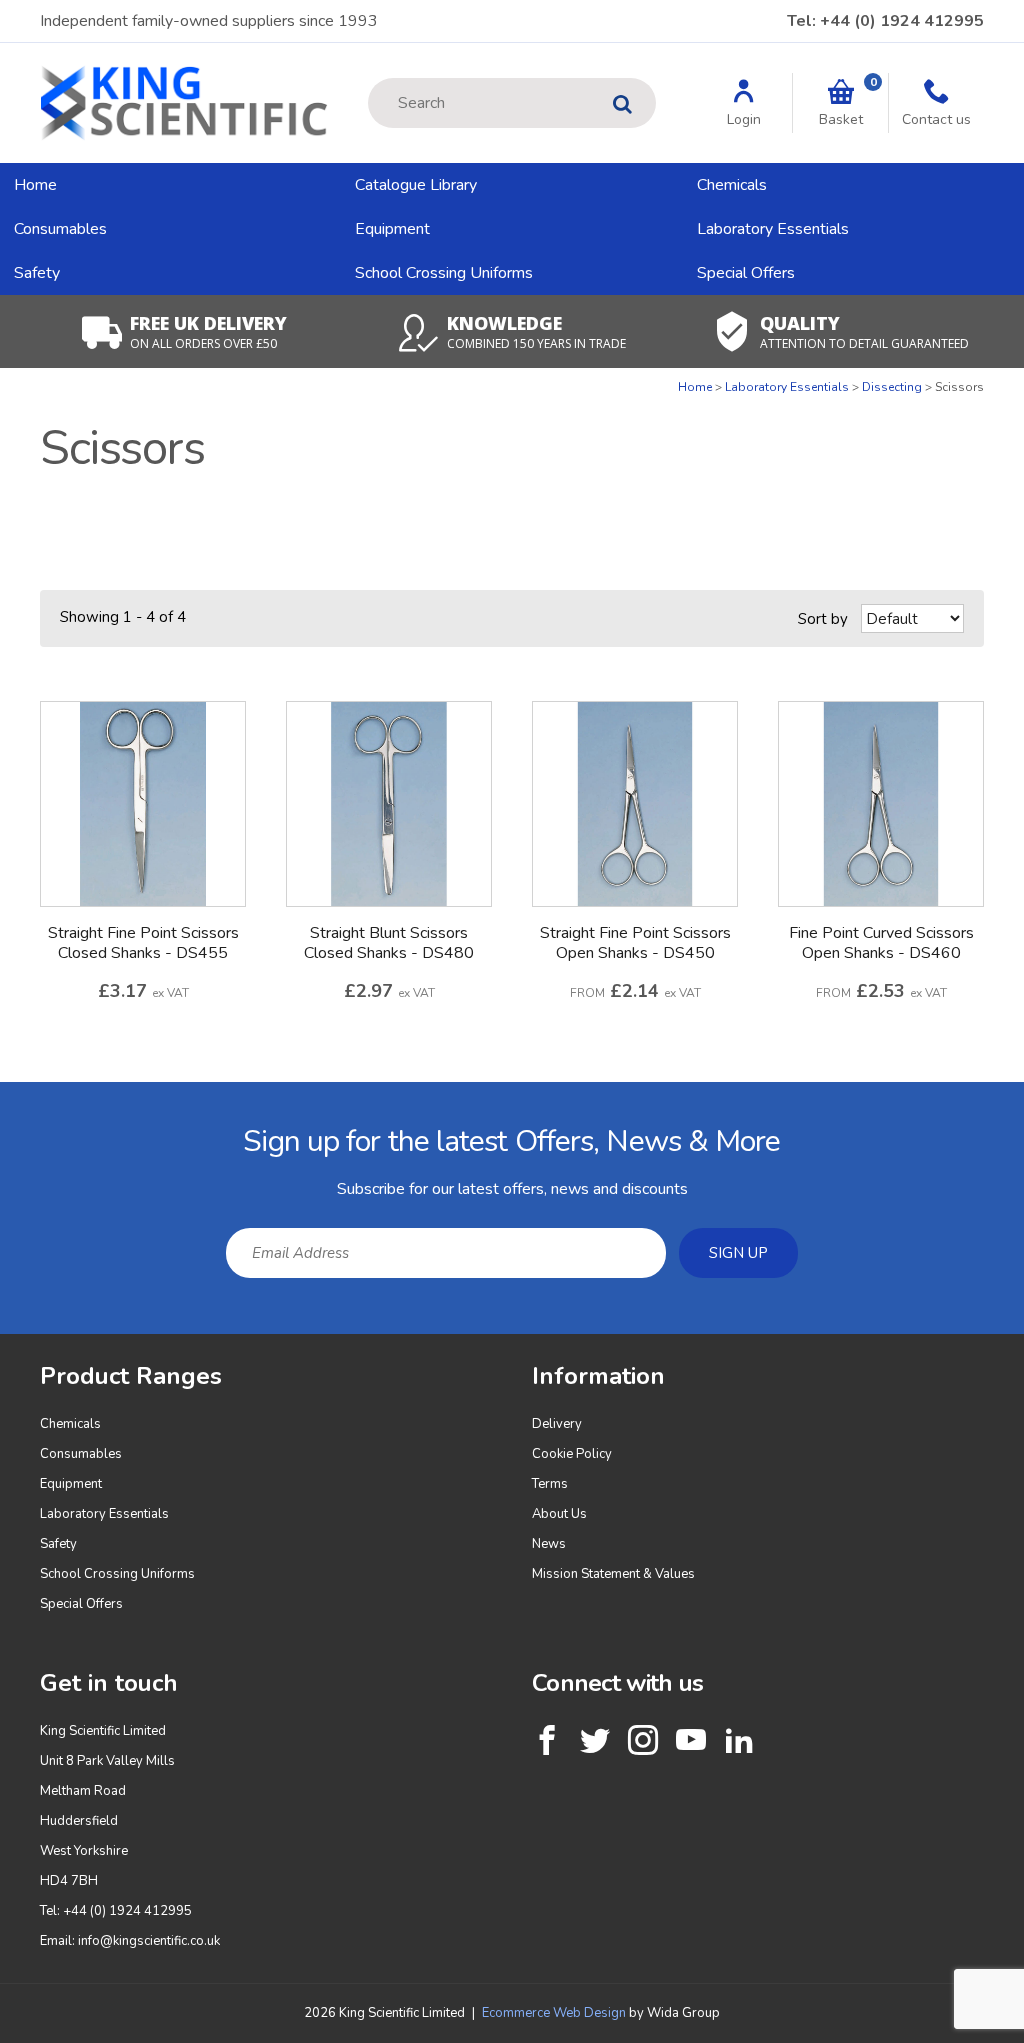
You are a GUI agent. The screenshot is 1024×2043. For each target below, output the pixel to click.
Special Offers (746, 273)
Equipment (392, 229)
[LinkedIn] (739, 1740)
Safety (37, 273)
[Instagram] (643, 1740)
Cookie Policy (572, 1454)
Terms (550, 1484)
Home (35, 185)
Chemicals (732, 185)
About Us (559, 1514)
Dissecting (892, 387)
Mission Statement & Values (613, 1574)
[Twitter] (595, 1740)
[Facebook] (547, 1740)
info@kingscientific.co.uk (149, 1941)
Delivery (557, 1424)
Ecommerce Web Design (554, 2013)
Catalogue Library (416, 185)
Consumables (60, 229)
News (549, 1544)
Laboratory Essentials (773, 229)
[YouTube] (691, 1740)
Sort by (823, 619)
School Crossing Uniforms (444, 273)
